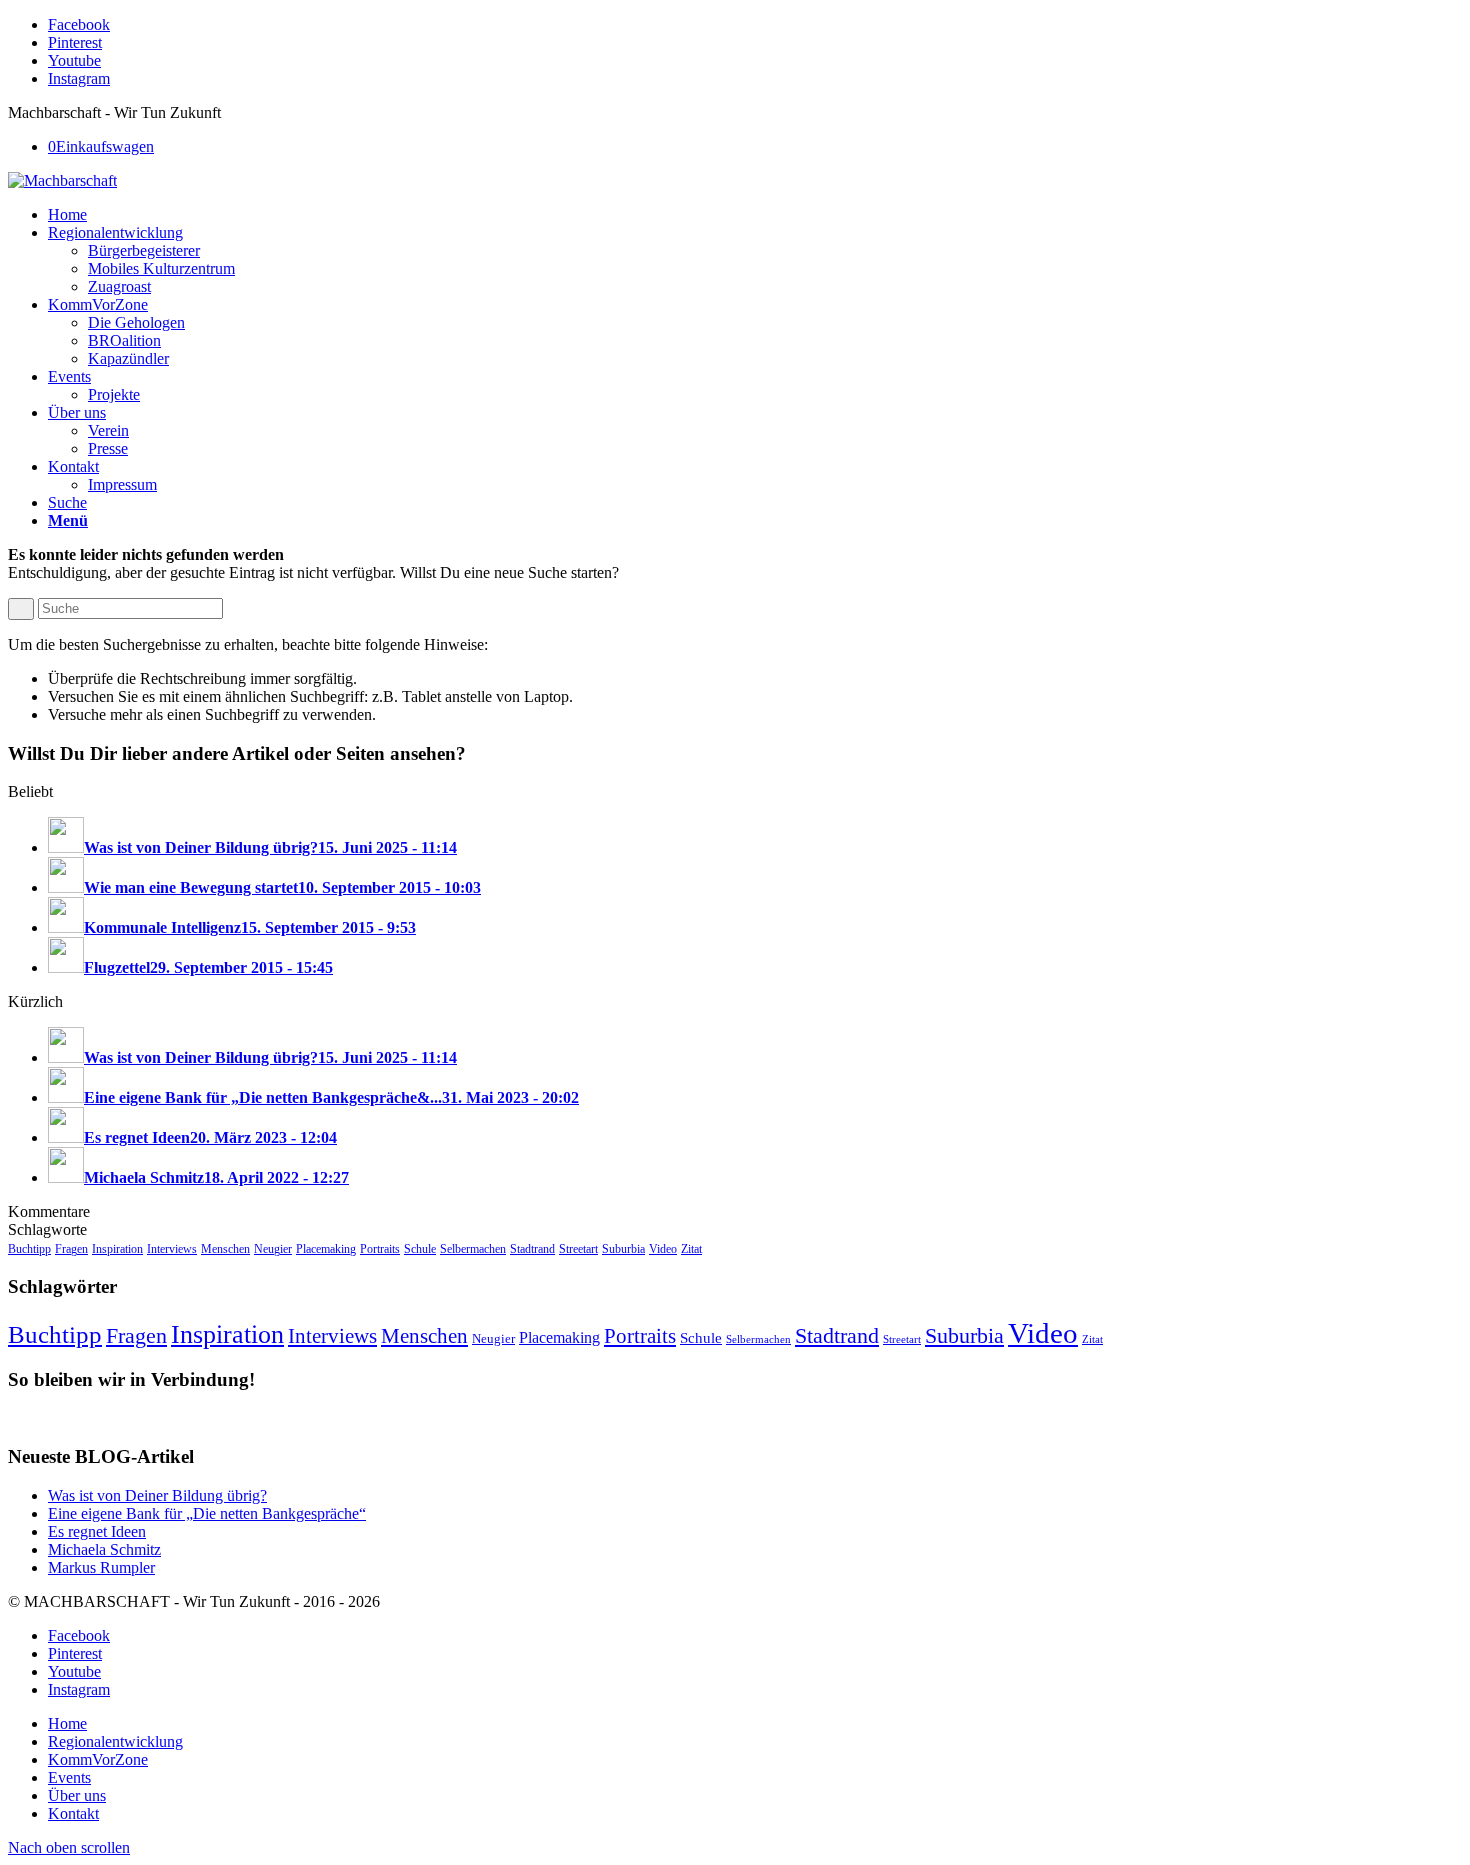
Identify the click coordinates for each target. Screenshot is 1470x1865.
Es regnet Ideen (97, 1531)
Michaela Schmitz (104, 1549)
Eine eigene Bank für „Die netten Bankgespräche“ (207, 1513)
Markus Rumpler (101, 1567)
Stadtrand (532, 1249)
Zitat (691, 1249)
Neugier (273, 1249)
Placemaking (326, 1249)
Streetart (578, 1249)
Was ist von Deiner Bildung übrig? (157, 1495)
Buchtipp (29, 1249)
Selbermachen (473, 1249)
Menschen (225, 1249)
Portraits (380, 1249)
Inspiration (117, 1249)
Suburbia (623, 1249)
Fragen (71, 1249)
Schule (420, 1249)
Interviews (172, 1249)
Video (663, 1249)
